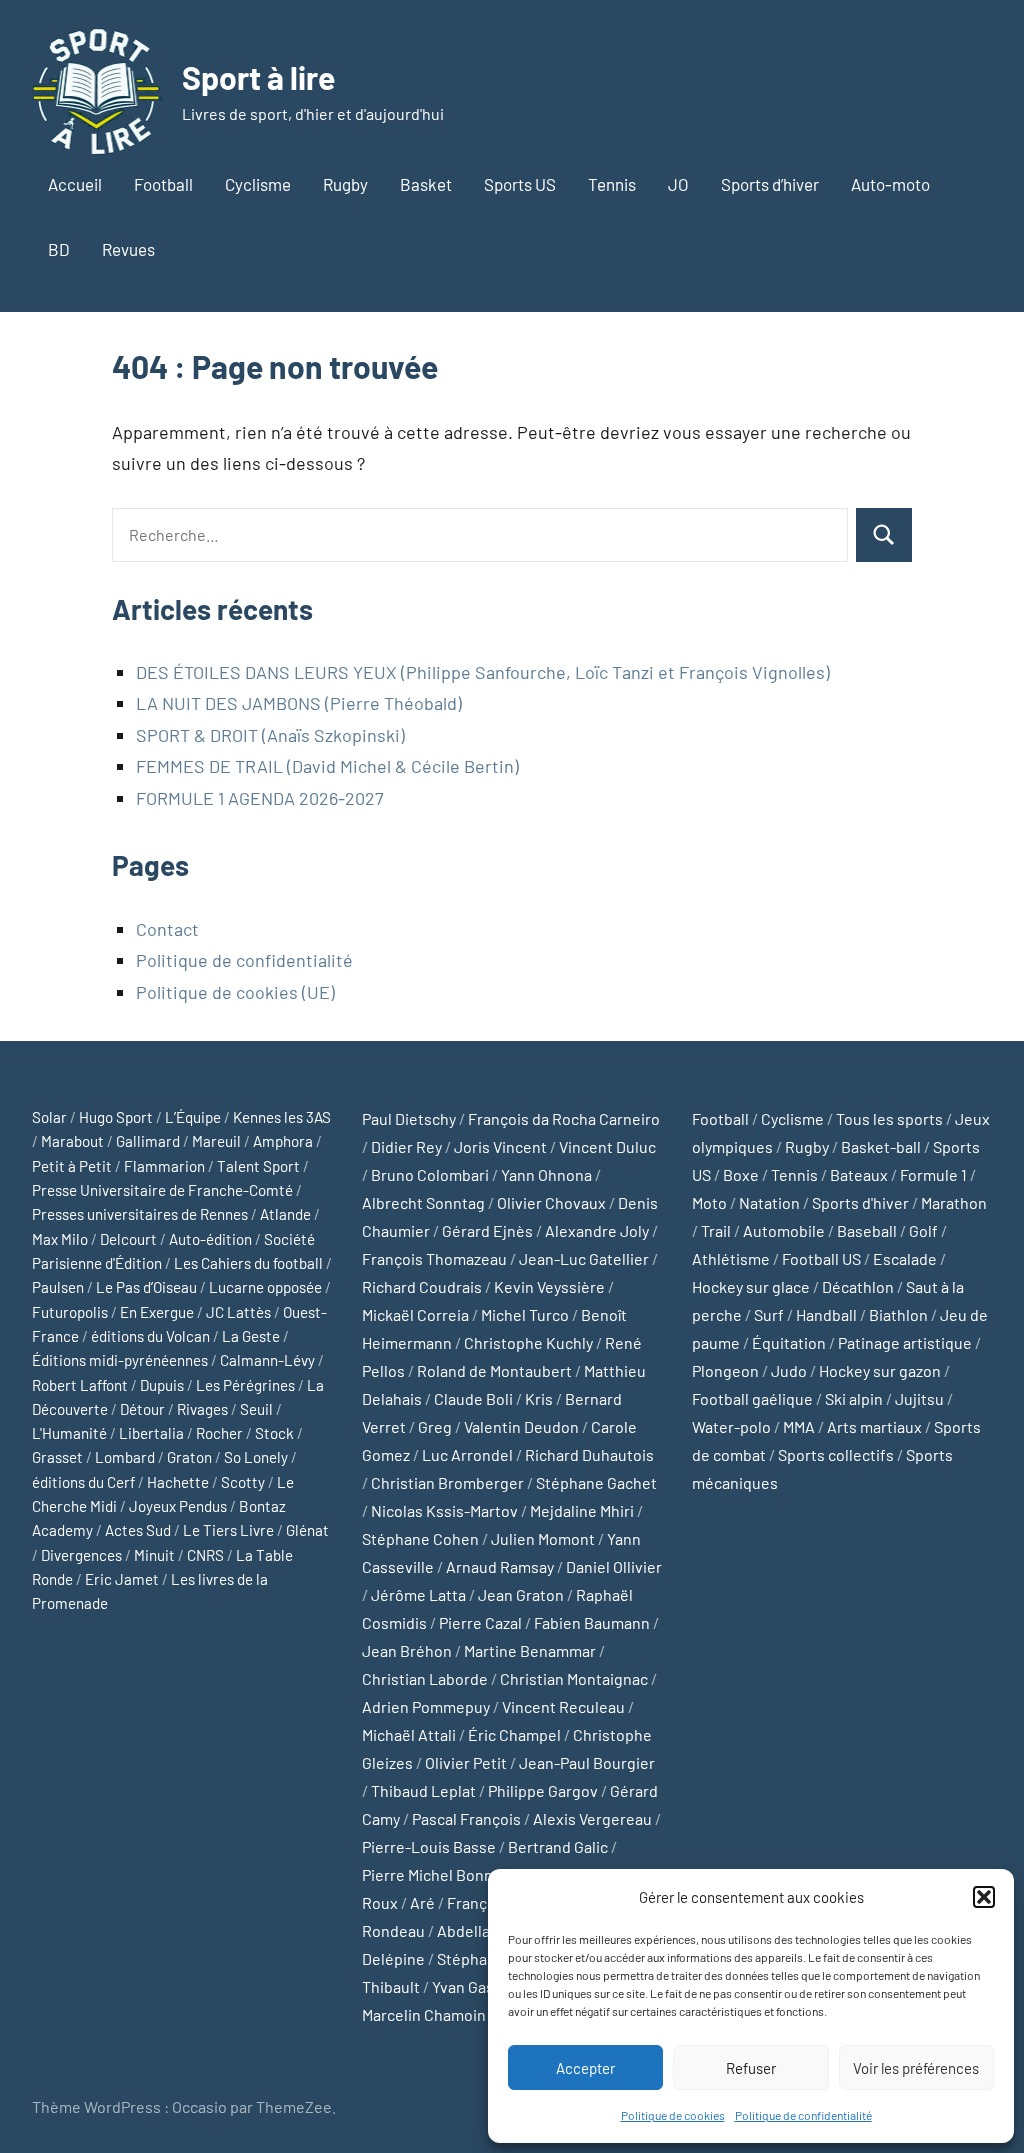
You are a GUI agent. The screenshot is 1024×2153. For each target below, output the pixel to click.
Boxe (741, 1174)
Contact (167, 929)
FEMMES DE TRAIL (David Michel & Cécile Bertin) (327, 766)
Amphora (283, 1141)
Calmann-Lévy (267, 1360)
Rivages (202, 1409)
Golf (923, 1230)
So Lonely (256, 1457)
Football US (821, 1258)
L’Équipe (193, 1117)
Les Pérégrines (245, 1385)
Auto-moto (890, 184)
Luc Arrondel (467, 1454)
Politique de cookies (673, 2115)
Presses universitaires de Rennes (140, 1214)
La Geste (251, 1336)
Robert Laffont (80, 1385)
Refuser (751, 2068)
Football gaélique (752, 1398)
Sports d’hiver (770, 184)
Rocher (219, 1433)
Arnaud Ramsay (500, 1566)
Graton (189, 1457)
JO (678, 184)
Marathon (954, 1202)
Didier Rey (406, 1146)
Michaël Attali (409, 1734)
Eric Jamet (122, 1579)
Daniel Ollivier (614, 1566)
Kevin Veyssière (549, 1286)
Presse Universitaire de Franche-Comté (162, 1190)
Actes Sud (138, 1530)
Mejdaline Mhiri (582, 1510)
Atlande (285, 1214)
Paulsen (58, 1287)
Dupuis (162, 1385)
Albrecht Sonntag (423, 1202)
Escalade (905, 1258)
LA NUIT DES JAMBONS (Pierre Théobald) (299, 703)
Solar (49, 1117)
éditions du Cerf (83, 1482)
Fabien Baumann (592, 1622)
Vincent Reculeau (563, 1706)
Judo (789, 1370)
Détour (142, 1409)
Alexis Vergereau (592, 1818)
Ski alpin (854, 1398)
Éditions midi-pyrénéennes (120, 1360)
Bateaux (859, 1174)
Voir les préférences (916, 2068)
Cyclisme (258, 184)
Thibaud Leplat (423, 1790)
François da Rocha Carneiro (564, 1118)
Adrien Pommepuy (426, 1706)
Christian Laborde (425, 1678)
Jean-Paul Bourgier (587, 1762)
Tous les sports (889, 1118)
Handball (826, 1314)
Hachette (178, 1482)
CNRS (205, 1555)
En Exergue (157, 1312)
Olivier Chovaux (551, 1202)
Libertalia (151, 1433)
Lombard (125, 1457)
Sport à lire (258, 77)
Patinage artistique (905, 1342)
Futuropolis (70, 1312)
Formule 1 (933, 1174)
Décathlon (858, 1286)
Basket (426, 184)
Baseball (867, 1230)
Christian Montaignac (574, 1678)
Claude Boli (473, 1398)
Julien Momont (543, 1538)
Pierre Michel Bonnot (435, 1874)
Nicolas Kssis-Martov (444, 1510)
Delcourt (128, 1239)
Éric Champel (514, 1734)
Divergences (81, 1555)
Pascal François (466, 1818)
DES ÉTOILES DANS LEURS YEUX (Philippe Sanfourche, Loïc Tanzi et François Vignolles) (483, 672)
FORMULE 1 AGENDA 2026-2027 (260, 798)
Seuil (256, 1409)
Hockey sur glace (751, 1286)
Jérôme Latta (418, 1594)
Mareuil (216, 1141)
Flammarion (164, 1166)
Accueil (75, 184)
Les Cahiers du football (248, 1263)
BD (59, 249)
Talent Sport (258, 1166)
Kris (539, 1398)
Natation (769, 1202)
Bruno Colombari (430, 1174)
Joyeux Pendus (178, 1506)
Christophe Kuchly (528, 1342)
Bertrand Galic (558, 1846)
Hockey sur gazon (880, 1370)
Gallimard (148, 1141)
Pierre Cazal (480, 1622)
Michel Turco (525, 1314)
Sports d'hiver (860, 1202)
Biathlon (898, 1314)
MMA (799, 1426)
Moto (709, 1202)
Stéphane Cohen (420, 1538)
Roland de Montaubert (494, 1370)
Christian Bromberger (447, 1482)
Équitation (789, 1342)
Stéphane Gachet (596, 1482)
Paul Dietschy (409, 1118)
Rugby (345, 184)
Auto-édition (210, 1239)
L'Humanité (69, 1433)
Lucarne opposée (265, 1287)
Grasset (57, 1457)
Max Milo (60, 1239)
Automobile (784, 1230)
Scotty (243, 1482)
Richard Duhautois (589, 1454)
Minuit (154, 1555)
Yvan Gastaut (477, 1986)
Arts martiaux (874, 1426)
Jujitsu (919, 1398)
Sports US (520, 184)
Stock (274, 1433)
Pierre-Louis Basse (429, 1846)
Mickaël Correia (415, 1314)
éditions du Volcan (150, 1336)
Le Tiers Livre (228, 1530)
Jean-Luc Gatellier (584, 1258)
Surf (769, 1314)
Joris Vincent (500, 1146)
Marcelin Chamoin (424, 2014)
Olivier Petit (466, 1762)
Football (163, 184)
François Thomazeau (434, 1258)
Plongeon (725, 1370)
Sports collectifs (836, 1454)
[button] (984, 1897)
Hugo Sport (116, 1117)
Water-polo (731, 1426)
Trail (716, 1230)
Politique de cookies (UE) (235, 992)
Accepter (585, 2068)
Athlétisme (731, 1258)
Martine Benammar (530, 1650)
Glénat (307, 1530)
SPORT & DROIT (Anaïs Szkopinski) (270, 735)
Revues (128, 249)
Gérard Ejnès (487, 1230)
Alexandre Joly (597, 1230)
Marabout (72, 1141)
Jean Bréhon (407, 1650)
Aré (422, 1902)
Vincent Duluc (607, 1146)
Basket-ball (881, 1146)
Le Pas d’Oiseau (146, 1287)
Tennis (612, 184)
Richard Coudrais (422, 1286)
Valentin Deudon (521, 1426)
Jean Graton (521, 1594)
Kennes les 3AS (282, 1117)
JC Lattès (238, 1312)
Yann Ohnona (546, 1174)
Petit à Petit (72, 1166)
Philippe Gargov (543, 1790)
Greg (435, 1426)
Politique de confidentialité (803, 2115)
